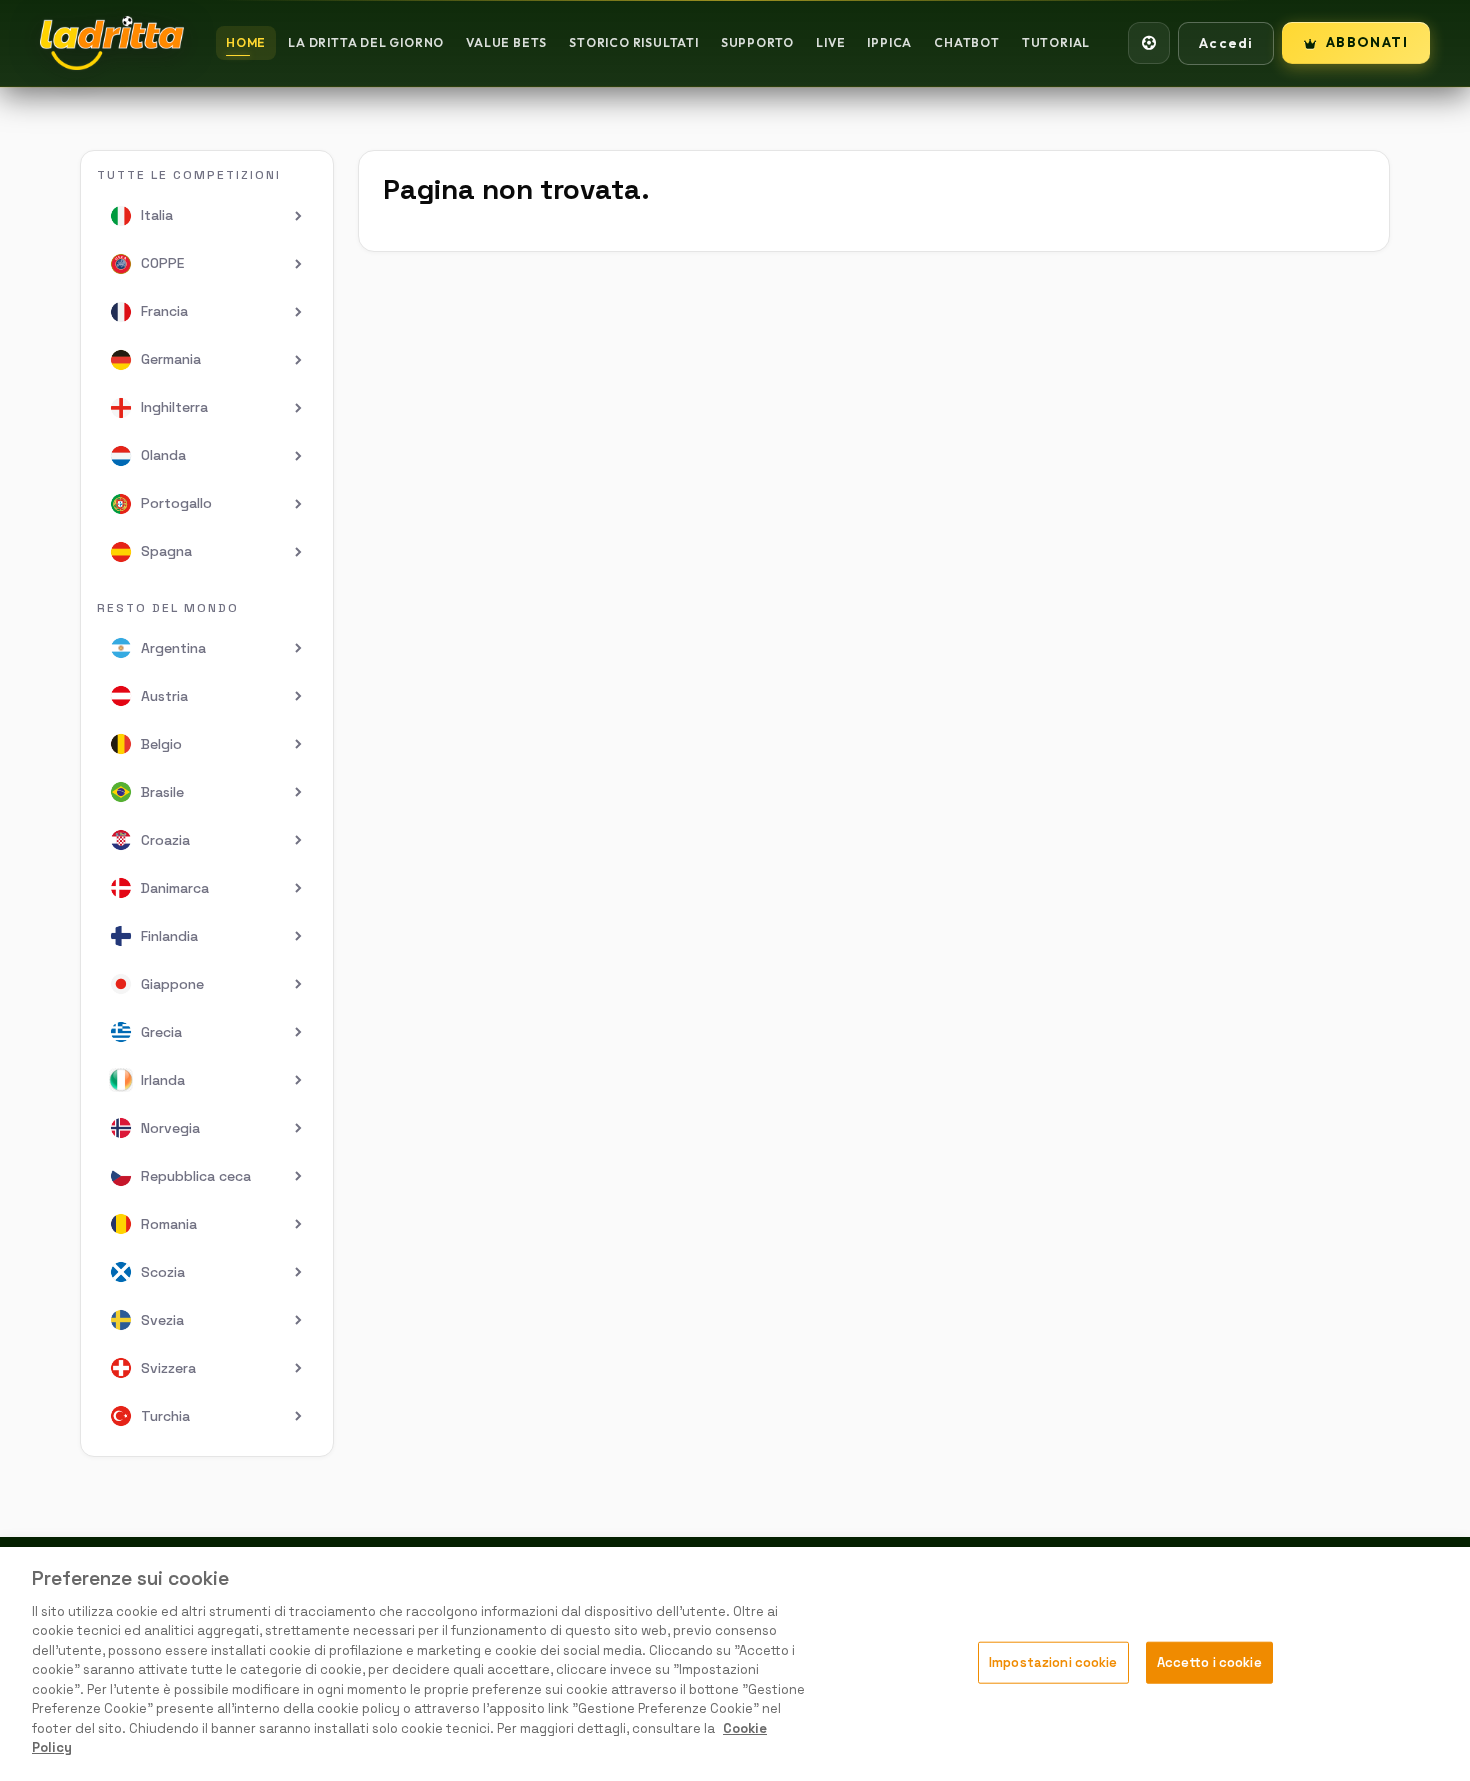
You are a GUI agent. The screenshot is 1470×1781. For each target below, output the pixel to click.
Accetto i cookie (1209, 1662)
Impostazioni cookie (1053, 1662)
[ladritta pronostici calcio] (112, 43)
